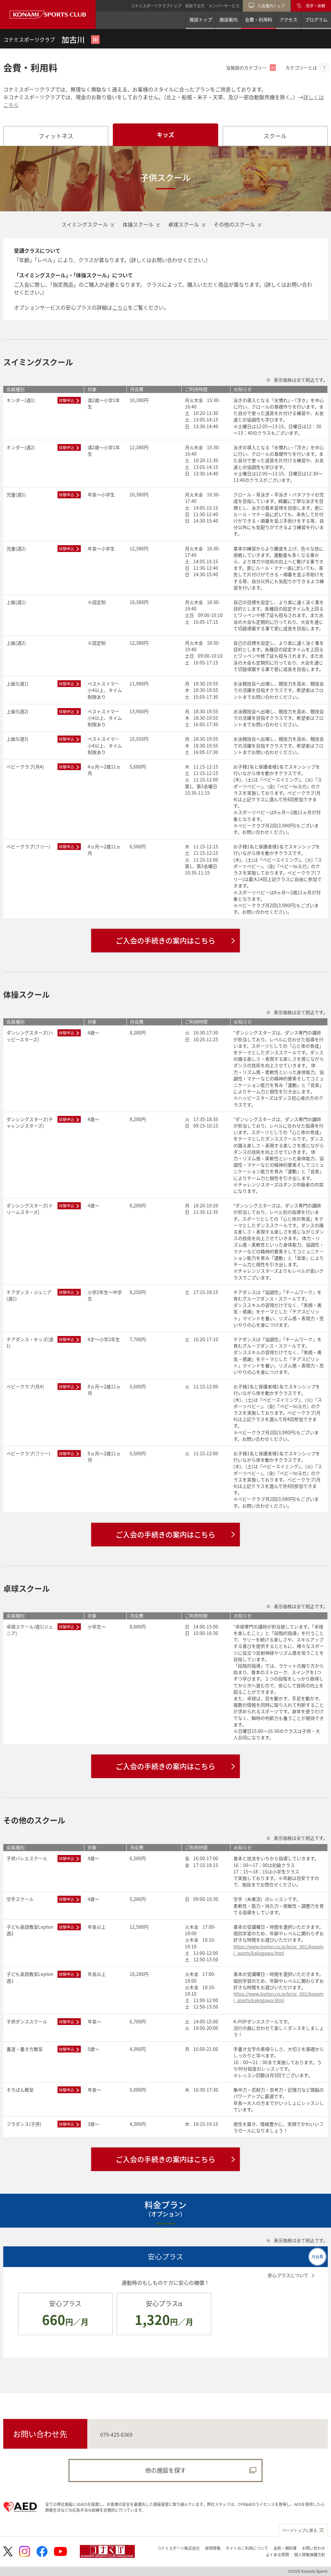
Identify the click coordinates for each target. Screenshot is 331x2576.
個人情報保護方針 (310, 2555)
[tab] (56, 136)
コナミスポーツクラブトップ (156, 6)
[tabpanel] (165, 1270)
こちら (120, 307)
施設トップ (201, 19)
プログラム (316, 19)
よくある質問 (277, 2555)
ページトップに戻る (300, 2530)
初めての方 (195, 6)
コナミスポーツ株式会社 (178, 2548)
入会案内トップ (271, 6)
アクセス (288, 19)
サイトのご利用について (247, 2548)
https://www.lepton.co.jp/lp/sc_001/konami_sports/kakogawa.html (278, 1950)
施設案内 (229, 19)
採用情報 (213, 2548)
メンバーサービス (224, 6)
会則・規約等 (285, 2548)
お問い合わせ (314, 2548)
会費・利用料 (259, 19)
